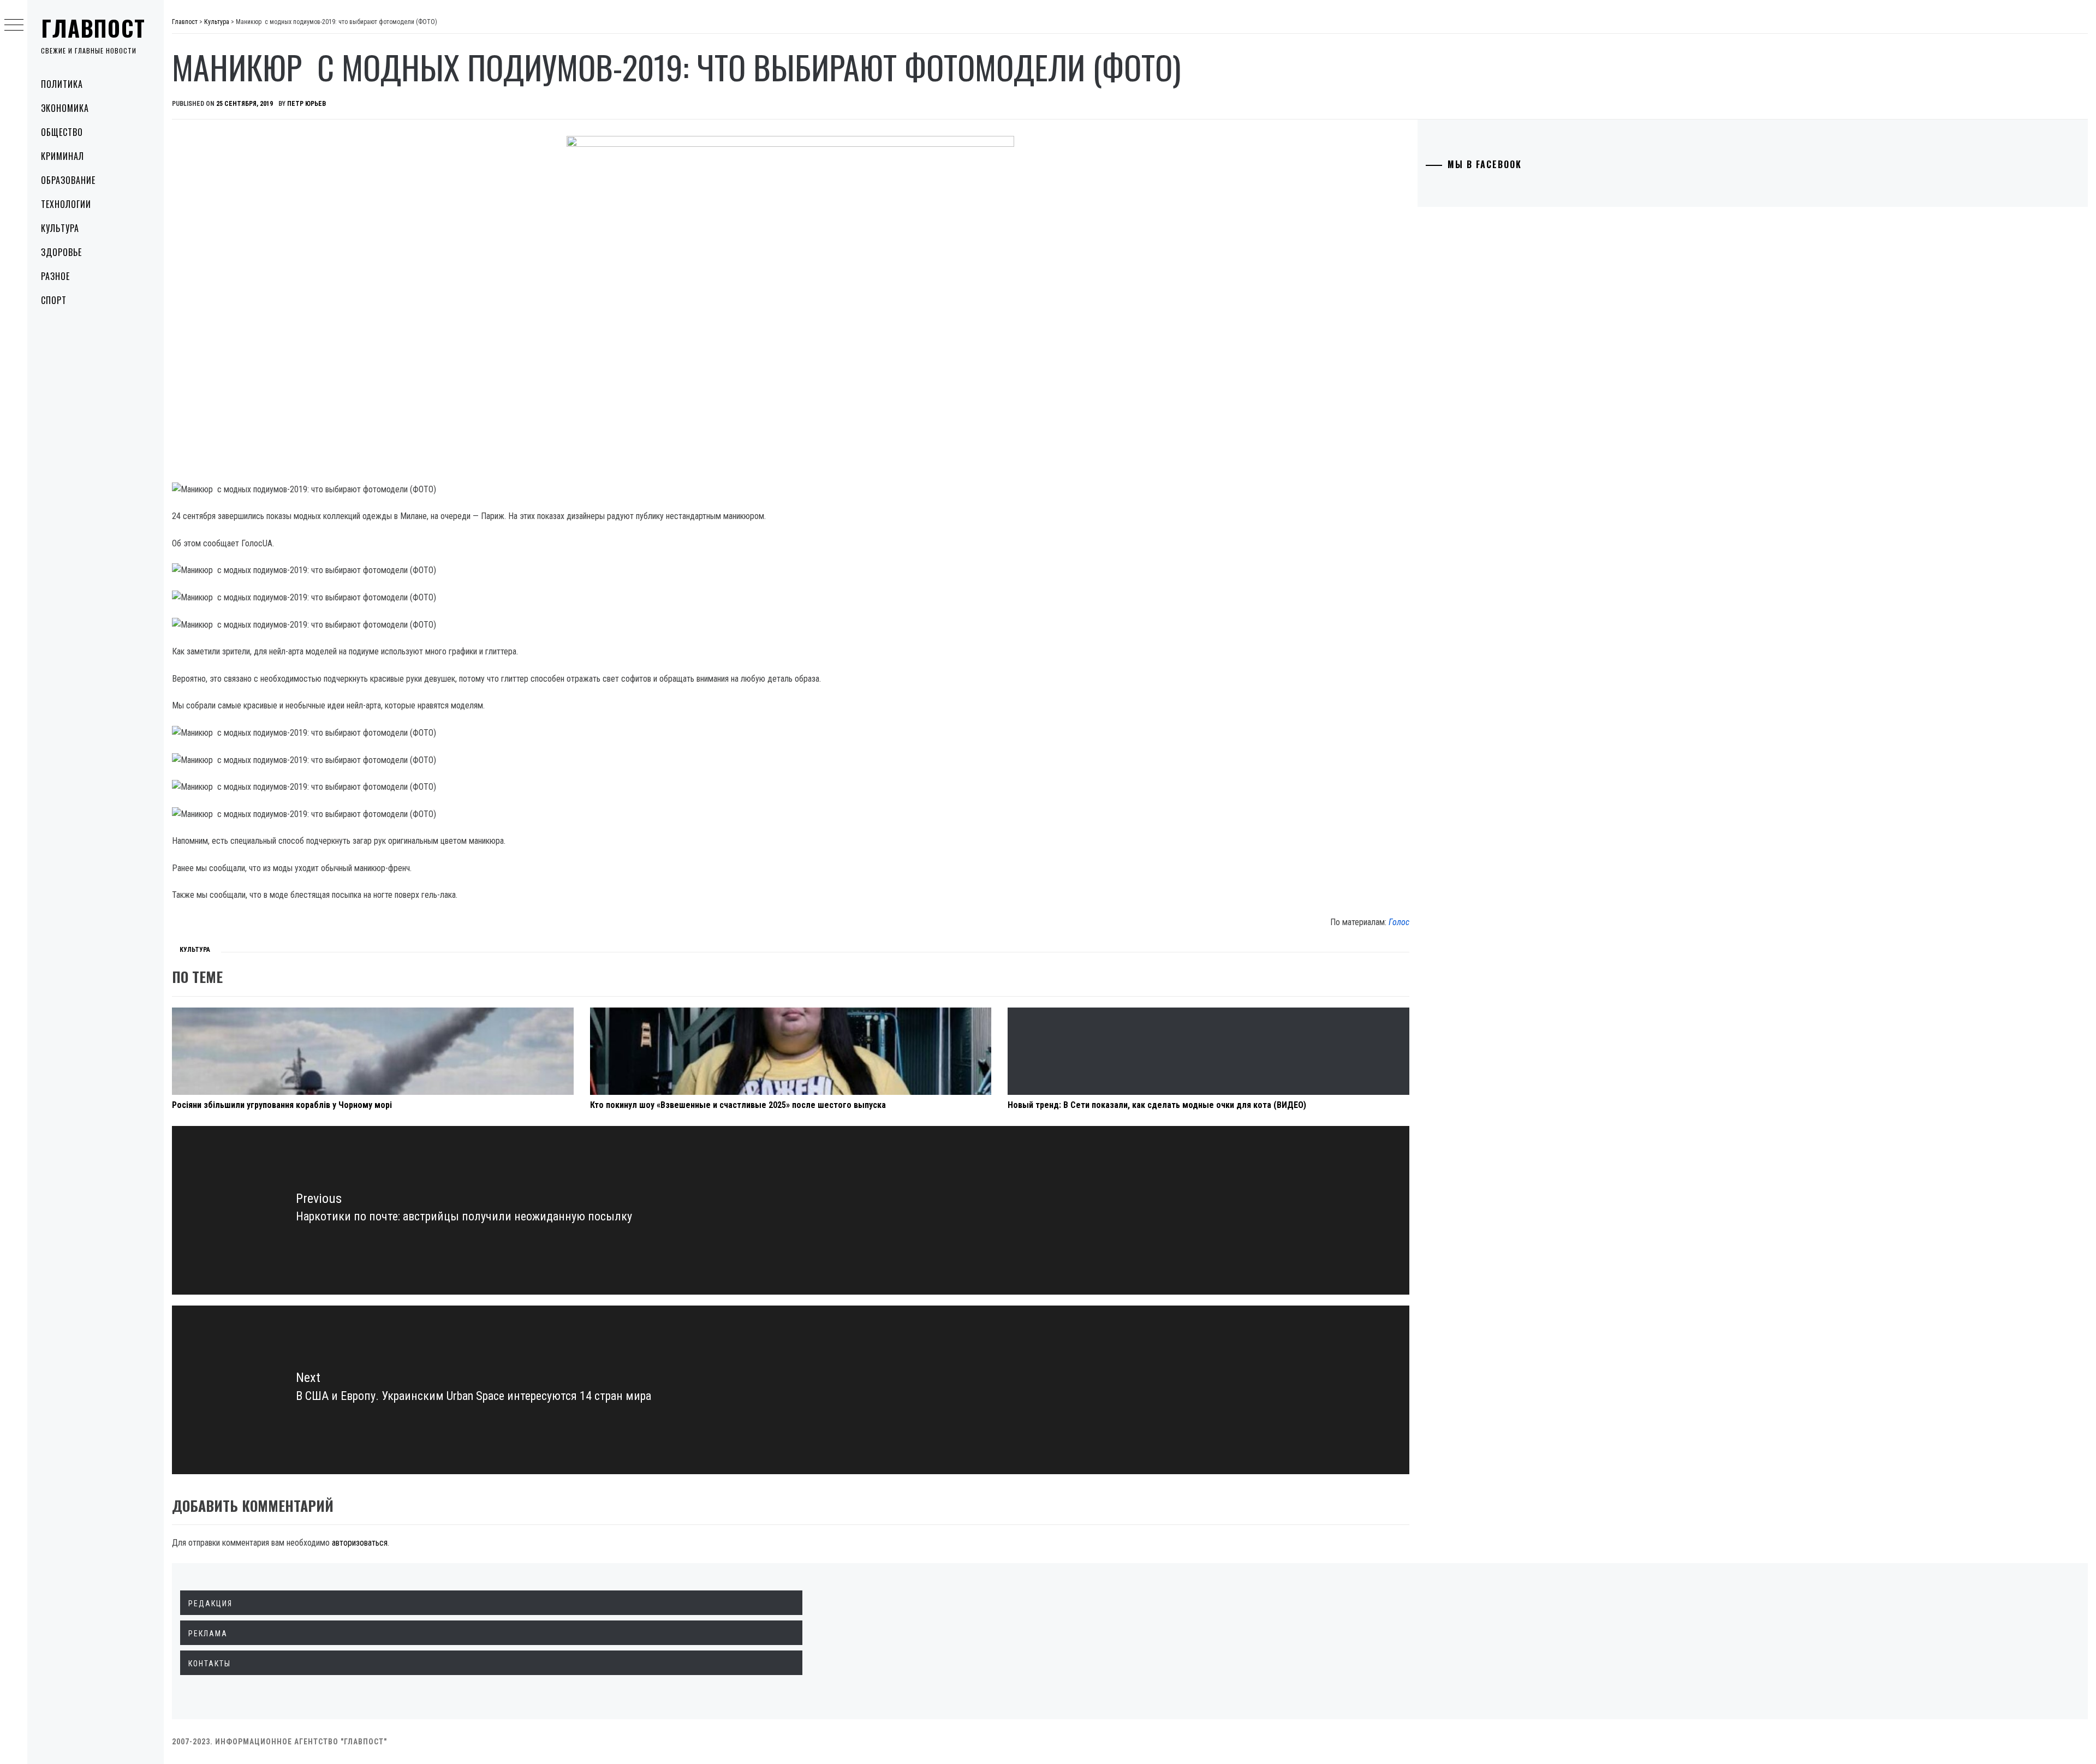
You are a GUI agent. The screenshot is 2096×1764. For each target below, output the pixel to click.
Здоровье (61, 252)
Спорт (54, 300)
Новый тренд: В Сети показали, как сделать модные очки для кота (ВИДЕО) (1157, 1105)
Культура (60, 228)
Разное (55, 276)
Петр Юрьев (306, 104)
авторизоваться (360, 1543)
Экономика (65, 108)
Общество (62, 132)
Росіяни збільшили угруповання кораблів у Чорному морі (282, 1105)
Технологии (66, 204)
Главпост (93, 28)
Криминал (62, 156)
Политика (62, 84)
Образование (68, 180)
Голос (1399, 922)
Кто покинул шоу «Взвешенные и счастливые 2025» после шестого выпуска (738, 1105)
